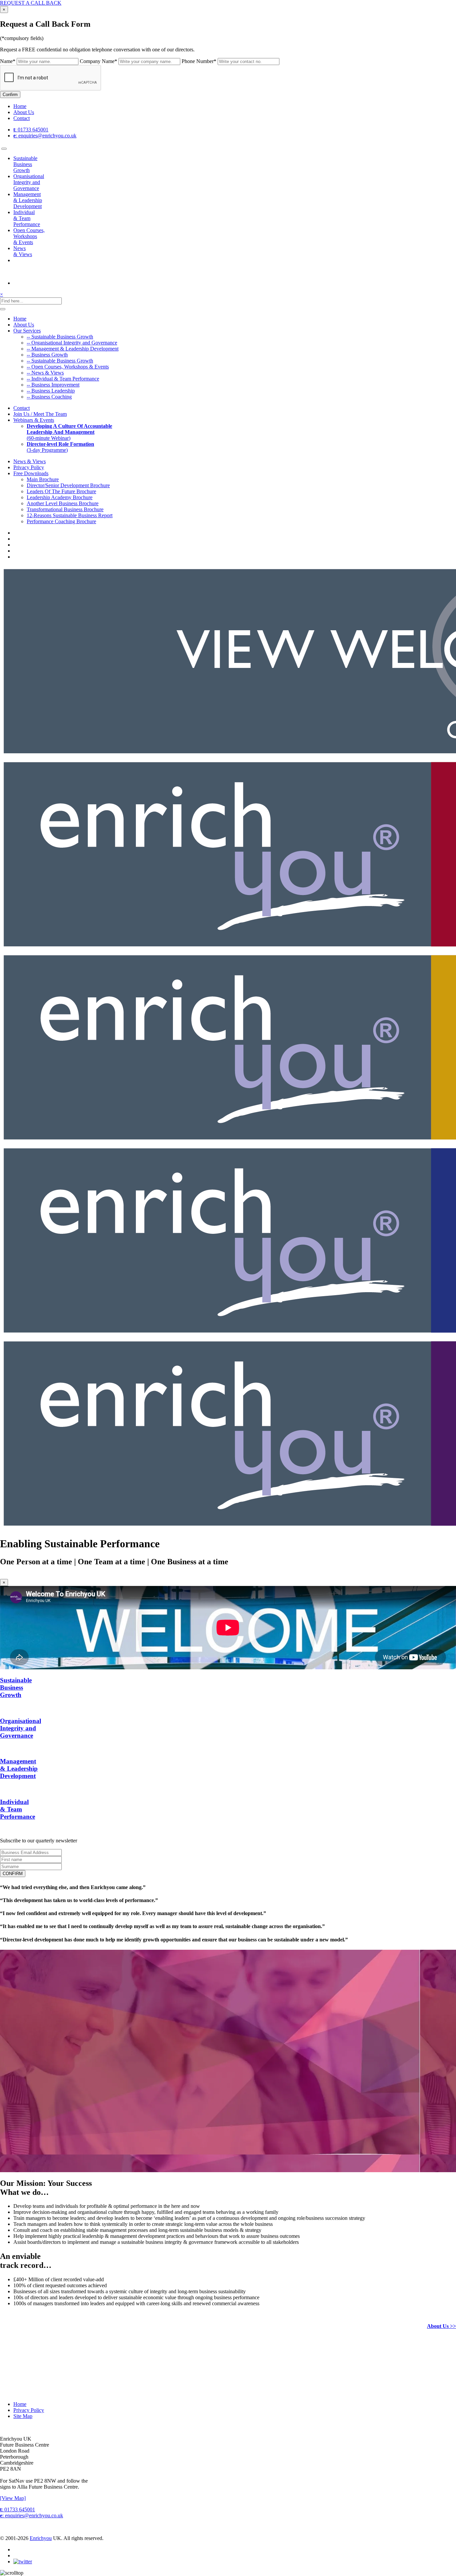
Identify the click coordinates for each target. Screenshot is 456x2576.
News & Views (23, 251)
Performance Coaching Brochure (61, 521)
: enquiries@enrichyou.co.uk (45, 136)
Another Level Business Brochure (63, 503)
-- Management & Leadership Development (73, 349)
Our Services (27, 331)
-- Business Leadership (51, 391)
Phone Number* (199, 61)
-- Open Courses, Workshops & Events (68, 367)
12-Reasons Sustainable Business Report (70, 515)
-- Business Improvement (53, 385)
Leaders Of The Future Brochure (61, 491)
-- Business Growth (47, 355)
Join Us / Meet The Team (40, 414)
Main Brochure (43, 479)
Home (20, 106)
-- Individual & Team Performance (63, 379)
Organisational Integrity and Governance (29, 182)
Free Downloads (31, 473)
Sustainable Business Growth (25, 164)
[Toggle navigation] (4, 149)
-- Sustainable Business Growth (60, 337)
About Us (24, 112)
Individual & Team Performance (27, 218)
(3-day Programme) (60, 447)
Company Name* (98, 61)
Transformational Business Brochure (65, 509)
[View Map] (13, 2498)
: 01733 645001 (31, 130)
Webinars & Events (34, 420)
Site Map (23, 2416)
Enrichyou (41, 2538)
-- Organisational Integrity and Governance (72, 343)
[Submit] (3, 309)
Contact (22, 118)
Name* (8, 61)
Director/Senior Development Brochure (68, 485)
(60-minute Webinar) (69, 432)
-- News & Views (45, 373)
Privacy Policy (29, 467)
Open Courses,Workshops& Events (29, 236)
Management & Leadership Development (28, 200)
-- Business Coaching (49, 397)
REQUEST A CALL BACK (31, 3)
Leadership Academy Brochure (60, 497)
